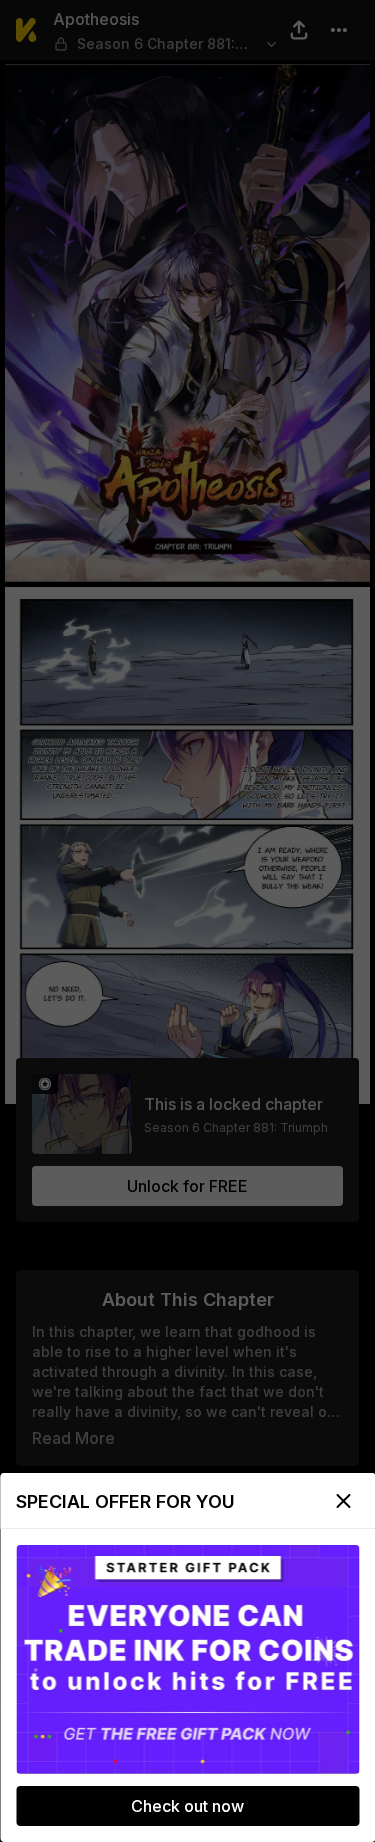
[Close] (343, 1501)
